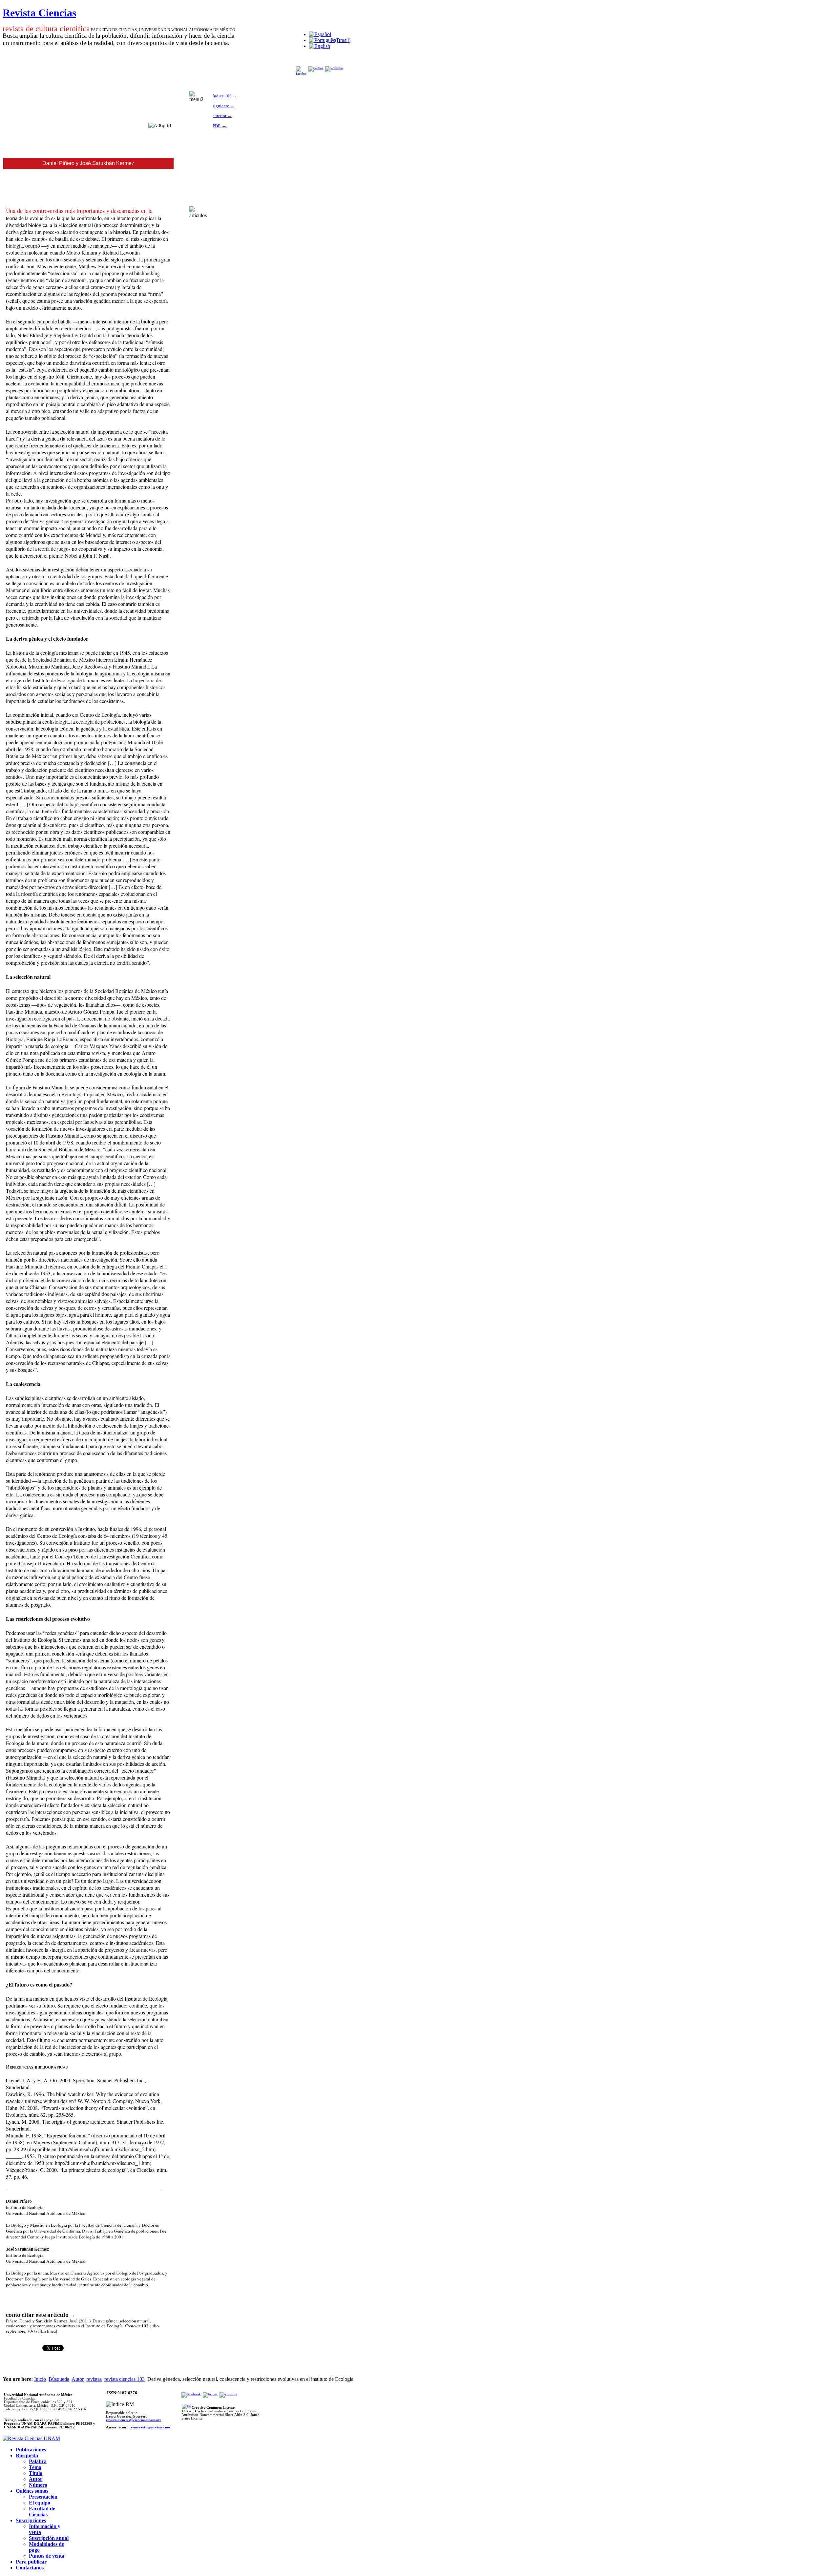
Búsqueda (59, 2379)
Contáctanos (30, 2568)
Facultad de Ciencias (42, 2512)
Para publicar (31, 2562)
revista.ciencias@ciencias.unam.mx (134, 2420)
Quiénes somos (32, 2491)
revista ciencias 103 (125, 2379)
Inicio (40, 2379)
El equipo (40, 2503)
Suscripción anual (49, 2538)
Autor (78, 2379)
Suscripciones (31, 2520)
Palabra (38, 2461)
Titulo (36, 2473)
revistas (94, 2379)
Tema (35, 2467)
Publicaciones (31, 2450)
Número (38, 2485)
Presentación (43, 2497)
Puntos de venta (47, 2556)
